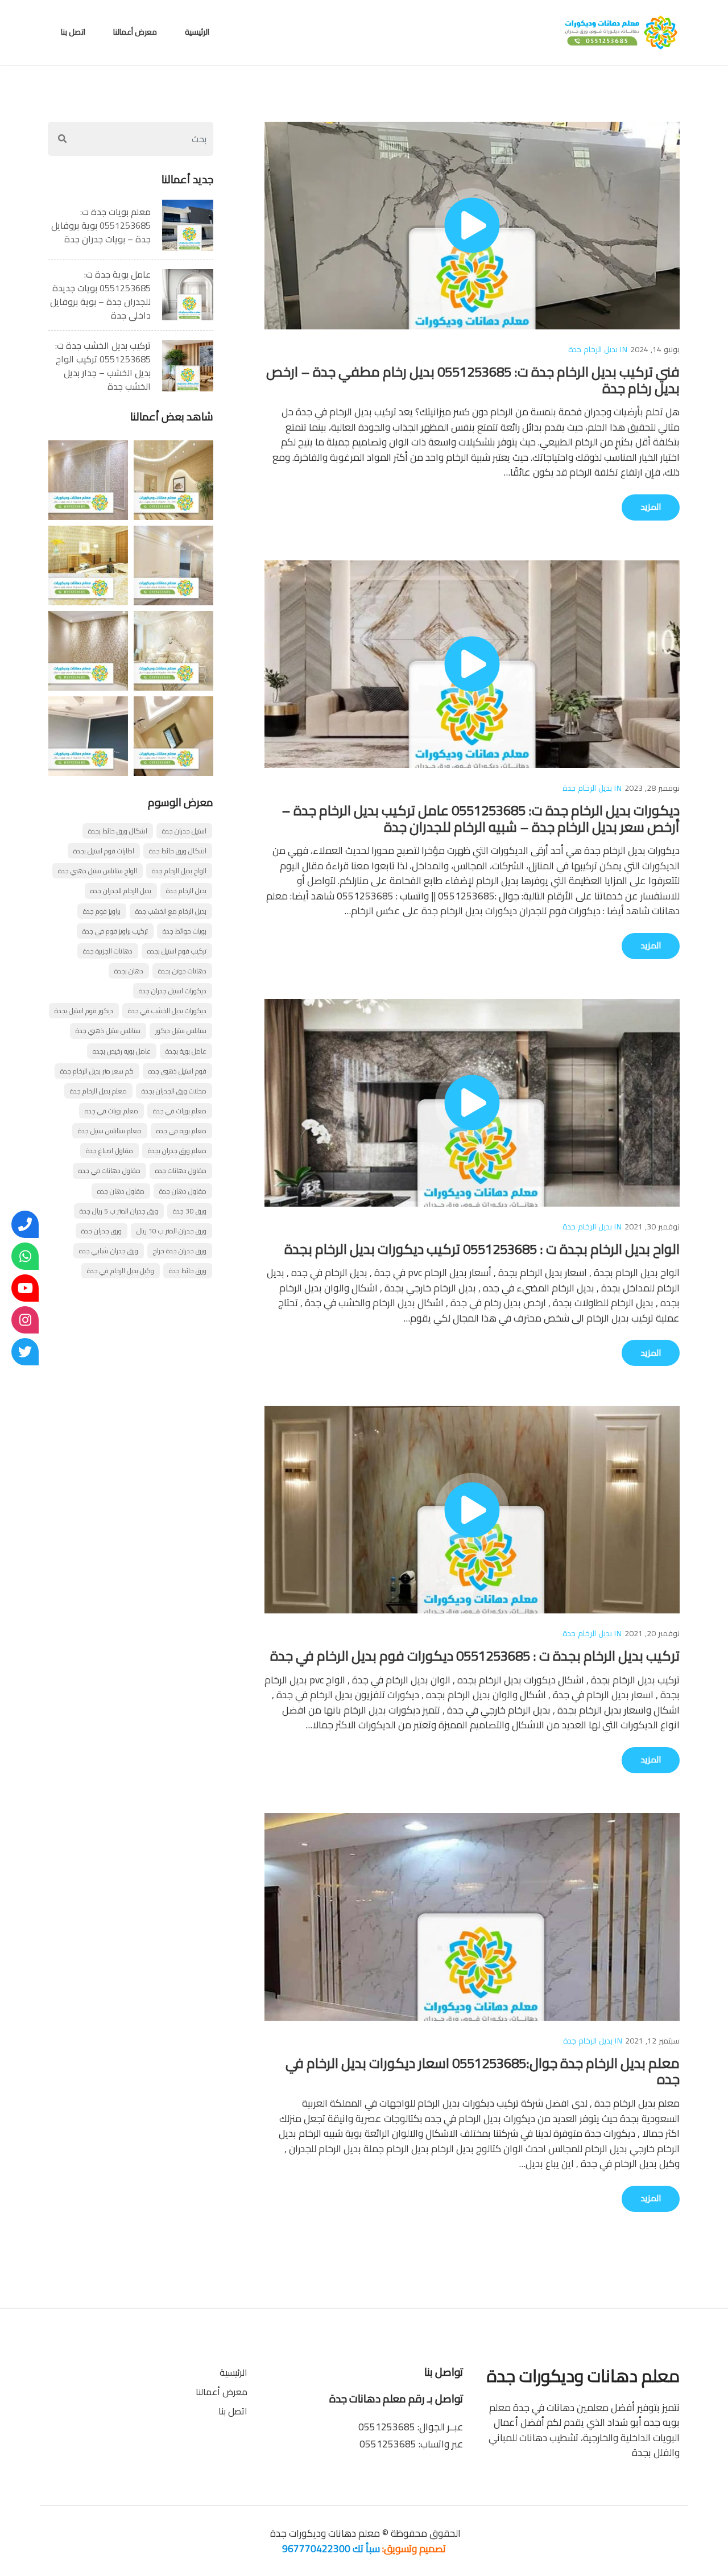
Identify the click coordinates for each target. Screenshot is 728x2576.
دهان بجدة (129, 971)
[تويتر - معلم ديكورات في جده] (25, 1352)
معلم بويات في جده (111, 1111)
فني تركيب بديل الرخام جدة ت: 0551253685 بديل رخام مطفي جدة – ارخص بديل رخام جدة (473, 380)
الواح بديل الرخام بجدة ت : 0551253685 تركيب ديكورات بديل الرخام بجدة (482, 1249)
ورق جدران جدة (102, 1231)
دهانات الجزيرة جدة (108, 951)
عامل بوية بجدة (186, 1051)
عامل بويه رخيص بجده (122, 1051)
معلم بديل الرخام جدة (98, 1091)
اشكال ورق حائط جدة (178, 851)
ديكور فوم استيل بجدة (84, 1011)
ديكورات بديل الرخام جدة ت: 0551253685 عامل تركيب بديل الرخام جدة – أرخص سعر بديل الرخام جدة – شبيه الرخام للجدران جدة (481, 819)
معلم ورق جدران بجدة (177, 1151)
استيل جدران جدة (184, 831)
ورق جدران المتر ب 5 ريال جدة (119, 1211)
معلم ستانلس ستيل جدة (110, 1131)
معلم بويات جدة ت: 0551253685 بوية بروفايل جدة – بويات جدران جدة (101, 225)
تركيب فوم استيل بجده (177, 951)
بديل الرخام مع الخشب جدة (171, 911)
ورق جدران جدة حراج (180, 1251)
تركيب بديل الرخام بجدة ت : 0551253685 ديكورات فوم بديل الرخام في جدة (475, 1656)
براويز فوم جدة (102, 911)
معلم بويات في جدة (180, 1111)
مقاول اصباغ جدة (109, 1151)
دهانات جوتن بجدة (182, 971)
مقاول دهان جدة (183, 1191)
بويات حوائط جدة (185, 931)
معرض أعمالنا (135, 32)
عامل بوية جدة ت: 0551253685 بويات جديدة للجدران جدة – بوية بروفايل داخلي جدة (100, 295)
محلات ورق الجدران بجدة (174, 1091)
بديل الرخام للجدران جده (121, 891)
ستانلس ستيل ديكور (181, 1031)
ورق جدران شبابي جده (109, 1251)
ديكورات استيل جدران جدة (173, 991)
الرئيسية (197, 32)
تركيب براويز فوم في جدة (115, 931)
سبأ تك (366, 2548)
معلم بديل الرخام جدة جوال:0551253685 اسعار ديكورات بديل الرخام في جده (483, 2071)
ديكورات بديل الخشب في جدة (167, 1011)
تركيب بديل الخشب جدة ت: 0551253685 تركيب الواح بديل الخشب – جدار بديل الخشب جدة (103, 366)
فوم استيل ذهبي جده (177, 1071)
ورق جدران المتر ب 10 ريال (171, 1231)
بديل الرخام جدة (593, 349)
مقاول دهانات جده (181, 1171)
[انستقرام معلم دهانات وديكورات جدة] (25, 1320)
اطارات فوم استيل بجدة (104, 851)
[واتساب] (25, 1256)
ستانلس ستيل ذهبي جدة (108, 1031)
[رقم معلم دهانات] (25, 1224)
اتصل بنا (73, 32)
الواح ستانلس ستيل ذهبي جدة (98, 871)
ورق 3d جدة (190, 1211)
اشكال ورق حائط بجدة (118, 831)
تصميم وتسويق (415, 2548)
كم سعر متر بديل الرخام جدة (97, 1071)
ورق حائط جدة (188, 1271)
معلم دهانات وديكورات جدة (324, 2533)
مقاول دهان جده (121, 1191)
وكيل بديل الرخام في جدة (121, 1271)
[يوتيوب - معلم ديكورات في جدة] (25, 1288)
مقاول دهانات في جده (109, 1171)
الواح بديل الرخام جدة (179, 871)
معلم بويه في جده (181, 1131)
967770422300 (316, 2548)
